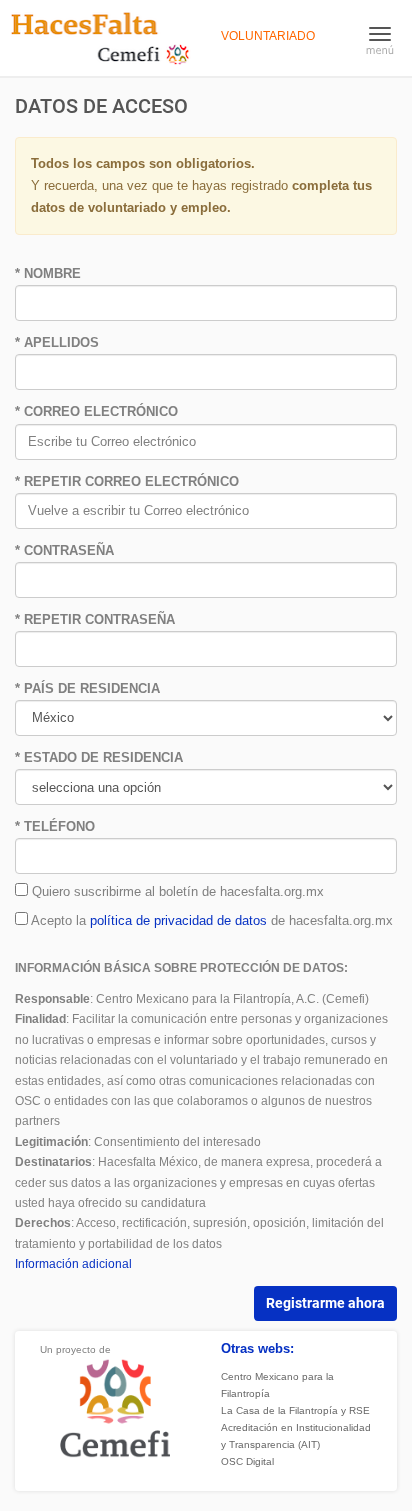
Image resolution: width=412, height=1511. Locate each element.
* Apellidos (57, 342)
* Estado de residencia (99, 757)
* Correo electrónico (96, 411)
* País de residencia (87, 688)
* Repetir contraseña (95, 619)
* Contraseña (64, 550)
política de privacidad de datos (178, 920)
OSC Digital (247, 1461)
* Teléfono (55, 826)
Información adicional (73, 1264)
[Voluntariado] (100, 37)
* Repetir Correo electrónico (127, 481)
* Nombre (48, 273)
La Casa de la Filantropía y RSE (295, 1410)
